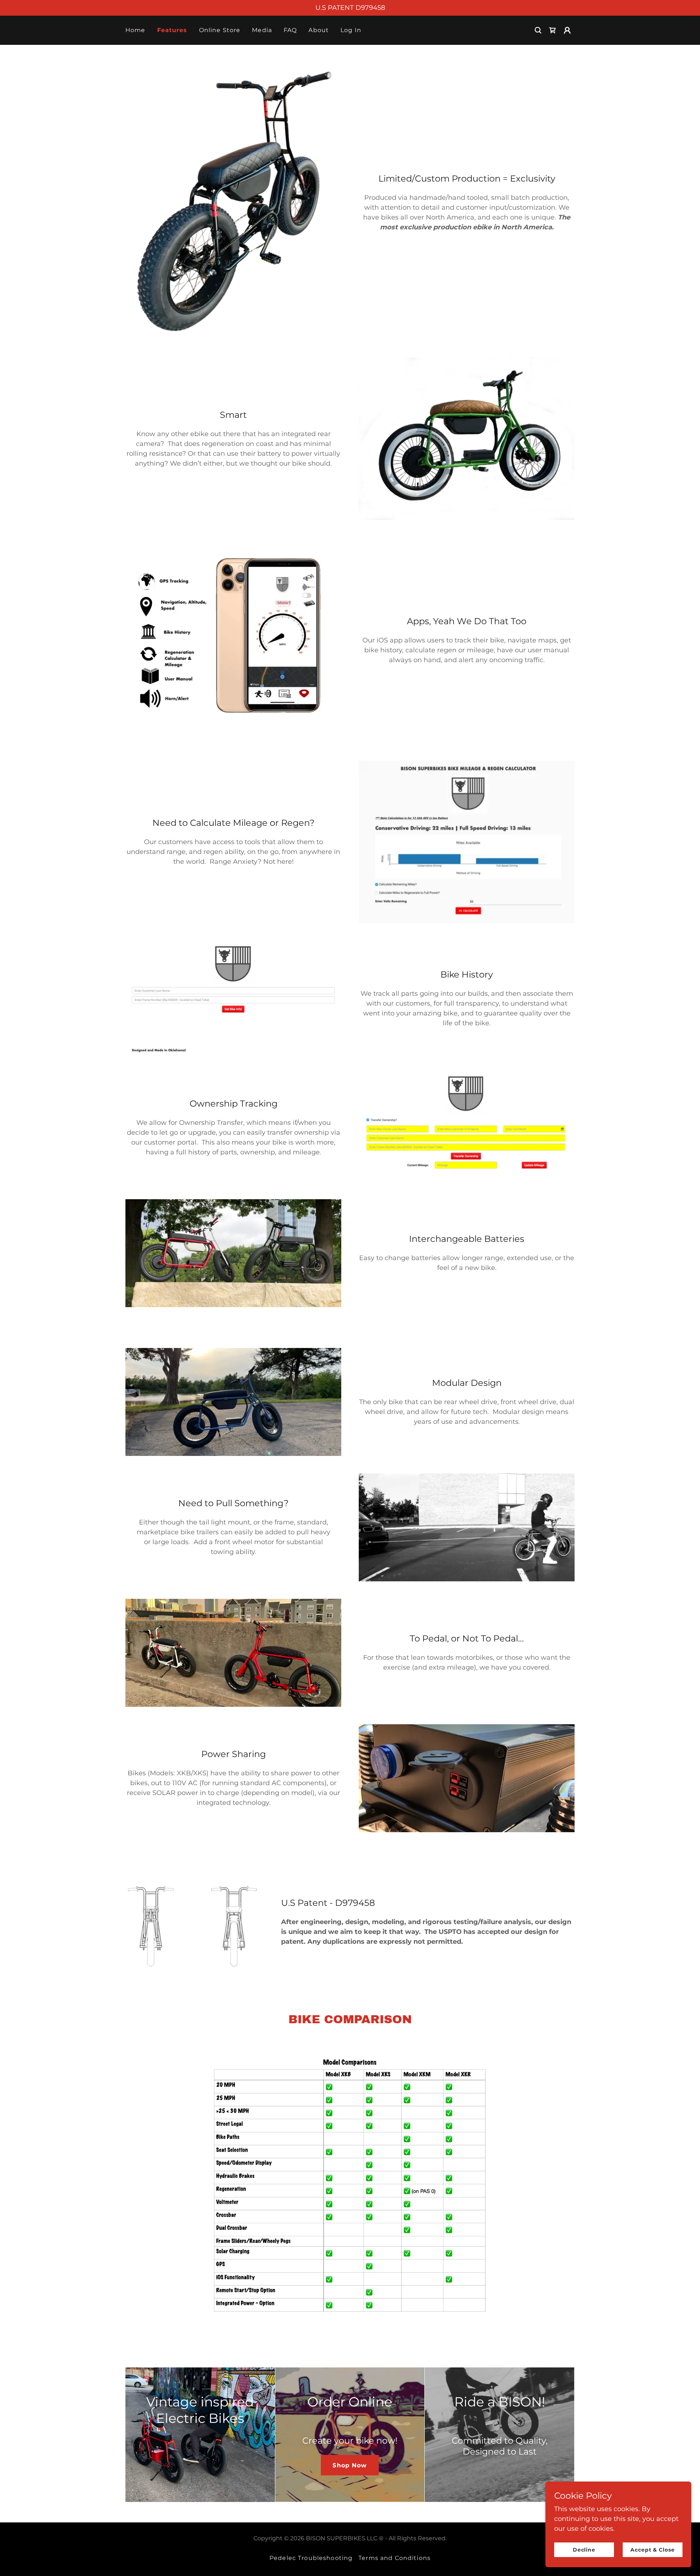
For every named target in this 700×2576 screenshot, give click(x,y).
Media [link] (262, 30)
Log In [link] (351, 30)
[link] (553, 30)
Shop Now (350, 2465)
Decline (584, 2550)
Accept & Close (653, 2550)
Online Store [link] (220, 30)
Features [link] (172, 30)
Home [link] (135, 30)
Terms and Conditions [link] (394, 2558)
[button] (567, 30)
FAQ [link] (290, 30)
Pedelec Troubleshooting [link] (311, 2558)
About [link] (319, 30)
